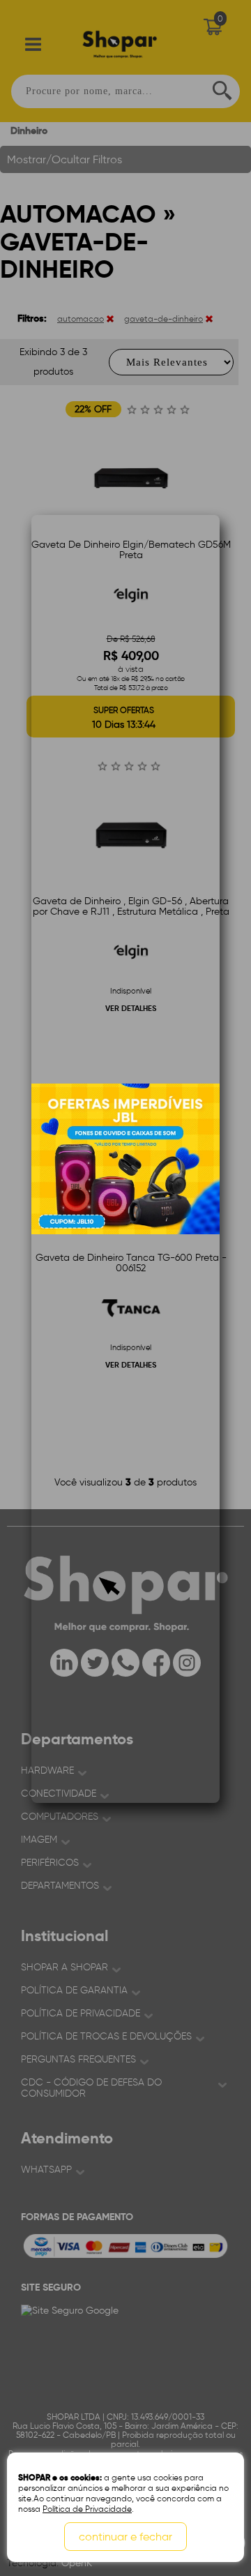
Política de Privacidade (87, 2509)
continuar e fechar (125, 2537)
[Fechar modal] (208, 682)
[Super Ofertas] (125, 1159)
